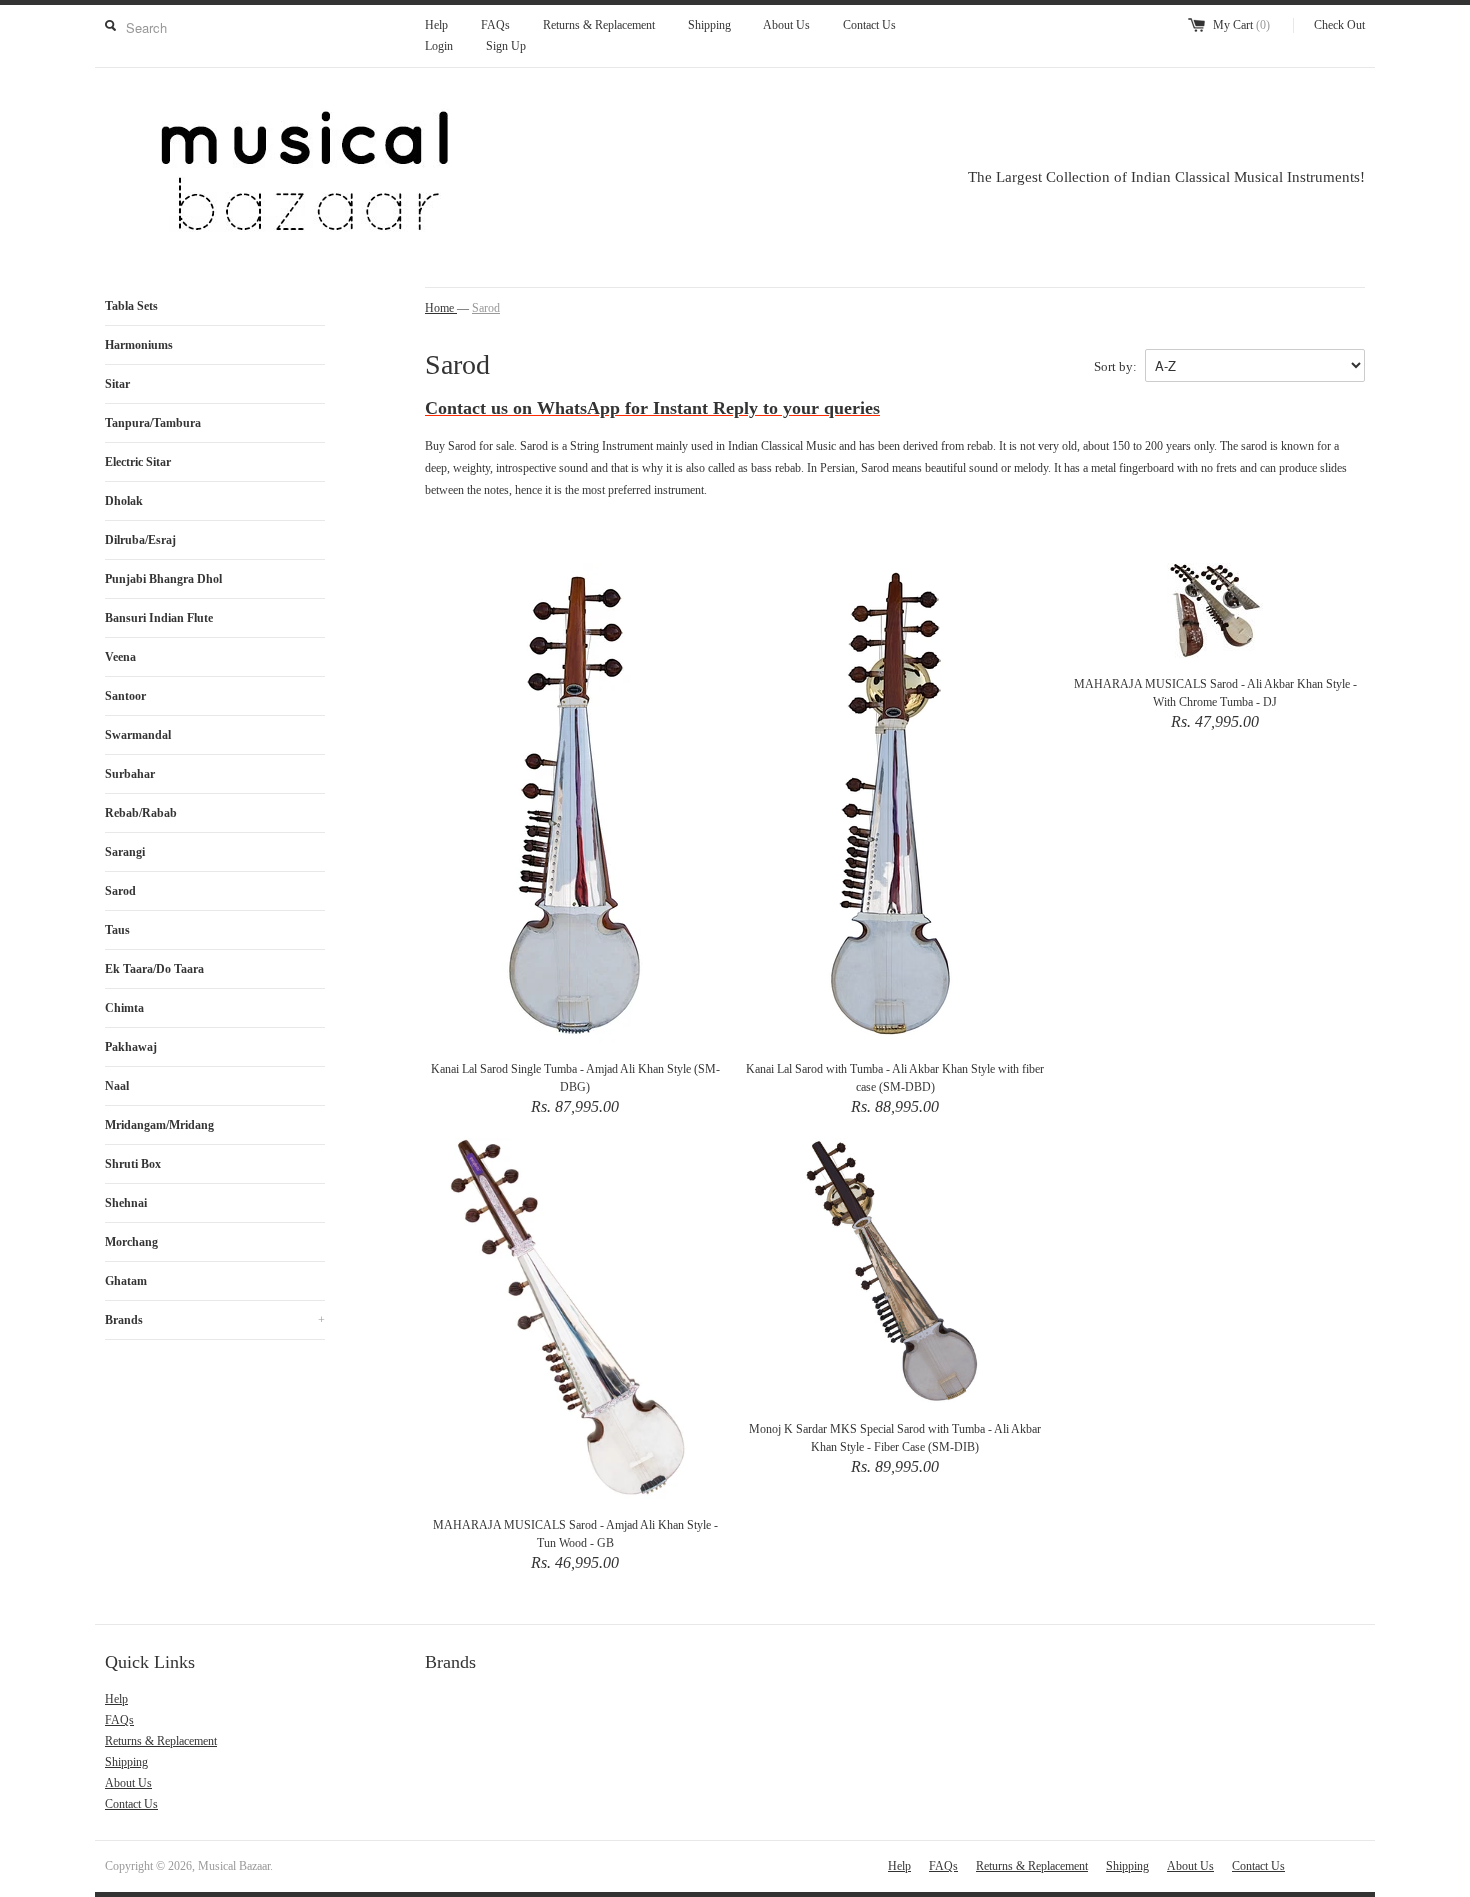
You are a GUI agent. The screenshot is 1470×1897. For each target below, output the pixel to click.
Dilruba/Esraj (140, 540)
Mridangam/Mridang (159, 1125)
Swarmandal (138, 735)
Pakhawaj (131, 1047)
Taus (117, 930)
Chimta (124, 1008)
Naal (117, 1086)
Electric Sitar (138, 462)
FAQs (495, 25)
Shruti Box (133, 1164)
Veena (120, 657)
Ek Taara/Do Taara (154, 969)
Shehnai (126, 1203)
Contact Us (869, 25)
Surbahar (130, 774)
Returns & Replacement (599, 25)
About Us (786, 25)
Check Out (1339, 25)
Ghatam (126, 1281)
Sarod (120, 891)
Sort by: (1115, 366)
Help (436, 25)
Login (439, 46)
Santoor (125, 696)
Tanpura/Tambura (153, 423)
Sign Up (506, 46)
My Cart (1241, 25)
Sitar (117, 384)
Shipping (709, 25)
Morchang (131, 1242)
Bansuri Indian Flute (159, 618)
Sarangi (125, 852)
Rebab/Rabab (141, 813)
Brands (215, 1320)
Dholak (124, 501)
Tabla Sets (131, 306)
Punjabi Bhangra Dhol (163, 579)
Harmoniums (139, 345)
